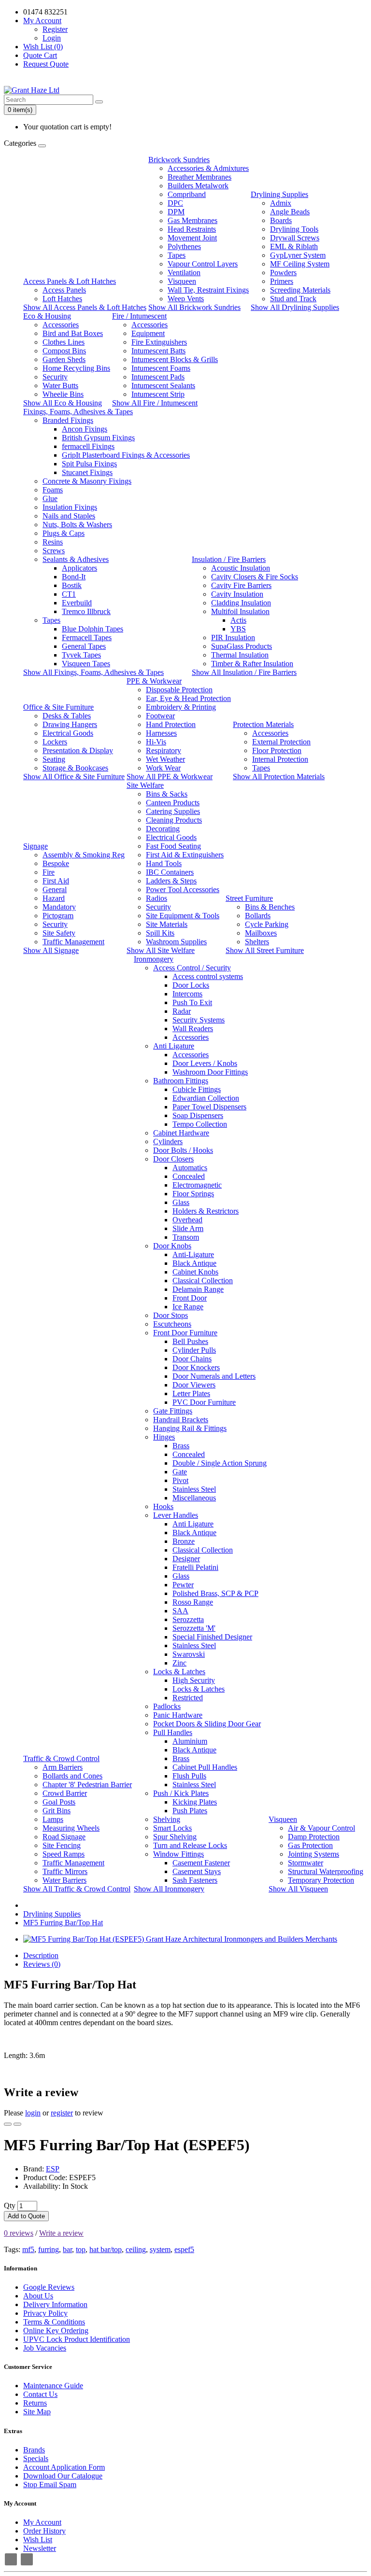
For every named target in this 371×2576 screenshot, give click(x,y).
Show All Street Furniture (265, 950)
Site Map (37, 2412)
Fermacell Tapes (87, 637)
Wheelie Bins (63, 394)
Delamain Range (198, 1289)
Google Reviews (49, 2287)
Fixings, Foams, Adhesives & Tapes (78, 412)
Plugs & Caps (64, 533)
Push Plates (190, 1811)
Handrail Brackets (181, 1420)
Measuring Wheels (71, 1828)
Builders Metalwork (198, 186)
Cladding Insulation (241, 603)
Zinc (179, 1663)
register (62, 2113)
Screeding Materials (300, 290)
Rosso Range (193, 1602)
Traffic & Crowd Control (61, 1758)
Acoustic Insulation (241, 568)
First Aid (56, 881)
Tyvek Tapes (81, 655)
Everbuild (77, 603)
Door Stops (171, 1315)
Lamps (53, 1819)
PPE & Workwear (154, 681)
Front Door (190, 1298)
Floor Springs (193, 1194)
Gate (180, 1472)
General (55, 889)
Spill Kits (160, 933)
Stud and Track (293, 299)
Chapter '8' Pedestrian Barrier (87, 1785)
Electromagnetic (197, 1185)
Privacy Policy (45, 2313)
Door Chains (192, 1359)
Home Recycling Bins (76, 368)
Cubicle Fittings (197, 1089)
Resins (53, 542)
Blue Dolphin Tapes (93, 629)
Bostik (72, 585)
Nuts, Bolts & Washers (77, 525)
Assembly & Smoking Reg (84, 855)
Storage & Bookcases (75, 768)
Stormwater (306, 1863)
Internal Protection (280, 759)
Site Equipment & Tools (183, 916)
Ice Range (188, 1307)
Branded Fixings (68, 420)
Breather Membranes (200, 177)
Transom (186, 1237)
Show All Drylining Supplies (295, 307)
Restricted (188, 1698)
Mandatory (59, 907)
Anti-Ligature (193, 1254)
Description (41, 1955)
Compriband (187, 194)
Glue (50, 498)
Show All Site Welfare (161, 950)
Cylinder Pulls (194, 1350)
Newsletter (40, 2548)
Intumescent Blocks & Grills (175, 359)
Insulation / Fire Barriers (229, 559)
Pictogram (58, 916)
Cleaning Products (174, 820)
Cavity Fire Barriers (241, 585)
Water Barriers (64, 1880)
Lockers (55, 742)
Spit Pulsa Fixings (89, 464)
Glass (181, 1202)
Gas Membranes (193, 220)
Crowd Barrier (65, 1793)
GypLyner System (298, 255)
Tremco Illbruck (86, 611)
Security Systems (199, 1020)
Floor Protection (277, 750)
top (81, 2249)
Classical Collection (203, 1281)
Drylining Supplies (279, 194)
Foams (53, 490)
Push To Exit (192, 1002)
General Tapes (84, 646)
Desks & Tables (67, 716)
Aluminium (190, 1741)
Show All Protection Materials (279, 777)
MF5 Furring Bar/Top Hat (63, 1923)
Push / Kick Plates (181, 1793)
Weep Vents (186, 299)
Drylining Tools (294, 229)
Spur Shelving (175, 1837)
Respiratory (164, 750)
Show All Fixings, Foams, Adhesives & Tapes (93, 672)
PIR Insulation (233, 637)
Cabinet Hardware (181, 1133)
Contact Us (40, 2394)
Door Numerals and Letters (214, 1376)
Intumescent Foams (161, 368)
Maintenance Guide (53, 2386)
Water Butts (60, 385)
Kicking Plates (195, 1802)
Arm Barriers (63, 1767)
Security (55, 377)
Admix (281, 203)
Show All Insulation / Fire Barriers (244, 672)
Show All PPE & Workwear (170, 777)
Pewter (183, 1585)
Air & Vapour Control (321, 1828)
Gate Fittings (173, 1411)
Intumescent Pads (158, 377)
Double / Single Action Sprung (220, 1463)
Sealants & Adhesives (76, 559)
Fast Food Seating (173, 846)
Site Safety (59, 933)
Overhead (187, 1220)
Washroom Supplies (176, 942)
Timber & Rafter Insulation (252, 664)
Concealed (189, 1176)
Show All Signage (51, 950)
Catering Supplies (173, 811)
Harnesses (161, 733)
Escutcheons (172, 1324)
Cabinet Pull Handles (205, 1767)
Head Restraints (192, 229)
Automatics (190, 1168)
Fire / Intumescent (139, 316)
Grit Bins (57, 1811)
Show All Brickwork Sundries (194, 307)
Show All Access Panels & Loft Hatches (85, 307)
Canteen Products (173, 803)
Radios (157, 898)
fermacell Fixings (88, 446)
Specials (36, 2458)
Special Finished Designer (212, 1637)
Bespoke (56, 863)
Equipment (148, 333)
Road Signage (64, 1837)
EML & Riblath (294, 246)
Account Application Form (64, 2467)
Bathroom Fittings (181, 1081)
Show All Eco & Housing (63, 403)
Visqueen (182, 281)
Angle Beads (290, 212)
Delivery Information (55, 2304)
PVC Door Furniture (204, 1402)
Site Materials (167, 924)
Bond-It (74, 577)
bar (67, 2249)
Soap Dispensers (198, 1115)
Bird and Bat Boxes (73, 333)
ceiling (136, 2249)
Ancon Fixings (85, 429)
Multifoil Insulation (240, 611)
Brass (181, 1446)
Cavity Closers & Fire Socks (255, 577)
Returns (35, 2403)
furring (49, 2249)
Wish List (38, 2540)
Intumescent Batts (158, 351)
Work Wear (163, 768)
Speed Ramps (64, 1854)
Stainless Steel (194, 1489)
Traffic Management (73, 942)
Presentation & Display (78, 750)
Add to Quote (26, 2216)
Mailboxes (261, 933)
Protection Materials (263, 724)
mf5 (28, 2249)
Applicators (79, 568)
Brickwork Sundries (179, 160)
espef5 (184, 2249)
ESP (53, 2169)
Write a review (61, 2233)
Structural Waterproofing (326, 1871)
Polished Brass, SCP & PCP (215, 1593)
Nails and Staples (69, 516)
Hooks (163, 1506)
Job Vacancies (45, 2348)
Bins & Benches (270, 907)
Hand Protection (171, 724)
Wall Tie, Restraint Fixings (208, 290)
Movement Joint (192, 238)
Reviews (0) (42, 1964)
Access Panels (64, 290)
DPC (175, 203)
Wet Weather (165, 759)
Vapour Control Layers (203, 264)
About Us (38, 2296)
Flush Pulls (189, 1776)
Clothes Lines (64, 342)
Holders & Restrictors (206, 1211)
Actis (238, 620)
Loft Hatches (62, 299)
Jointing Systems (314, 1854)
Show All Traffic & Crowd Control (77, 1889)
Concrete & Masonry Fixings (87, 481)
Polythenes (184, 246)
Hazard (54, 898)
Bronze (184, 1541)
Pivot (180, 1480)
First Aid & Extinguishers (185, 855)
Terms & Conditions (54, 2322)
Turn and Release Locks (190, 1845)
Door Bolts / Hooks (183, 1150)
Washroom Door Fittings (210, 1072)
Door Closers (173, 1159)
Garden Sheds (64, 359)
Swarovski (189, 1654)
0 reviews (19, 2233)
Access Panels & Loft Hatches (70, 281)
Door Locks (191, 985)
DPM (176, 212)
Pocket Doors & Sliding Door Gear (207, 1724)
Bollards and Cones (72, 1776)
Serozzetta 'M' (194, 1628)
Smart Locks (172, 1828)
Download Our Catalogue (63, 2476)
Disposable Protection (179, 690)
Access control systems (208, 976)
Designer (186, 1559)
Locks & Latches (179, 1672)
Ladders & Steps (171, 881)
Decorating (163, 829)
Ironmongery (154, 959)
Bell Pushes (190, 1341)
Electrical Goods (68, 733)
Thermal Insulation (240, 655)
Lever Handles (176, 1515)
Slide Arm (188, 1228)
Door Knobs (172, 1246)
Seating (54, 759)
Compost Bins (64, 351)
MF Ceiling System (300, 264)
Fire (49, 872)
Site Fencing (62, 1845)
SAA (180, 1611)
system (160, 2249)
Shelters (257, 942)
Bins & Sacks (167, 794)
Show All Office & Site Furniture (74, 777)
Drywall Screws (295, 238)
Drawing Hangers (70, 724)
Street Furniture (249, 898)
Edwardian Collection (206, 1098)
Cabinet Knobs (195, 1272)
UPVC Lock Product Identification (77, 2339)
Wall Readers (193, 1029)
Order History (44, 2531)
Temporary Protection (321, 1880)
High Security (194, 1680)
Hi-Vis (156, 742)
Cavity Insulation (237, 594)
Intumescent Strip (158, 394)
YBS (238, 629)
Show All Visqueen (298, 1889)
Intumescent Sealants (163, 385)
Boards (281, 220)
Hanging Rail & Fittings (190, 1428)
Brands (34, 2450)
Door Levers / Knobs (205, 1063)
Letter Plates (191, 1393)
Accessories (61, 325)
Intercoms (187, 994)
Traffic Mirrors (65, 1871)
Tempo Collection (200, 1124)
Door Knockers (196, 1367)
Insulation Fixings (70, 507)
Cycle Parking (267, 924)
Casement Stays (197, 1871)
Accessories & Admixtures (208, 168)
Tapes (177, 255)
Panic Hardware (178, 1715)
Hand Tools (164, 863)
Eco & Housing (47, 316)
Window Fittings (178, 1854)
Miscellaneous (194, 1498)
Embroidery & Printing (181, 707)
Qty (10, 2205)
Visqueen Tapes (86, 664)
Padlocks (167, 1706)
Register (55, 29)
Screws (54, 551)
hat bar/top (106, 2249)
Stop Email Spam (50, 2485)
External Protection (281, 742)
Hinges (164, 1437)
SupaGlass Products (242, 646)
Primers (282, 281)
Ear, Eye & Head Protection (188, 698)
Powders (283, 273)
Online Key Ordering (56, 2331)
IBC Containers (170, 872)
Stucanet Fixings (87, 472)
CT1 (69, 594)
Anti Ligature (174, 1046)
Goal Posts (59, 1802)
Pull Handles (173, 1732)
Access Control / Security (192, 968)
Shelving (167, 1819)
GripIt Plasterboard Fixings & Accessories (126, 455)
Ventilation (184, 273)
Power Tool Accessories (183, 889)
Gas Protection (310, 1845)
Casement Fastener (201, 1863)
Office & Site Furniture (58, 707)
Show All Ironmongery (169, 1889)
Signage (36, 846)
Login (52, 38)
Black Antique (194, 1263)
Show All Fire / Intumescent (155, 403)
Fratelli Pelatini (195, 1567)
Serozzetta (188, 1619)
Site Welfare (145, 785)
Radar (182, 1011)
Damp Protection (314, 1837)
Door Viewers (194, 1385)
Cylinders (168, 1141)
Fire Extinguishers (159, 342)
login (33, 2113)
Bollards (258, 916)
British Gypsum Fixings (98, 438)
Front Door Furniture (185, 1333)
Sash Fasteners (195, 1880)
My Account (42, 2522)
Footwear (160, 716)
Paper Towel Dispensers (209, 1107)
